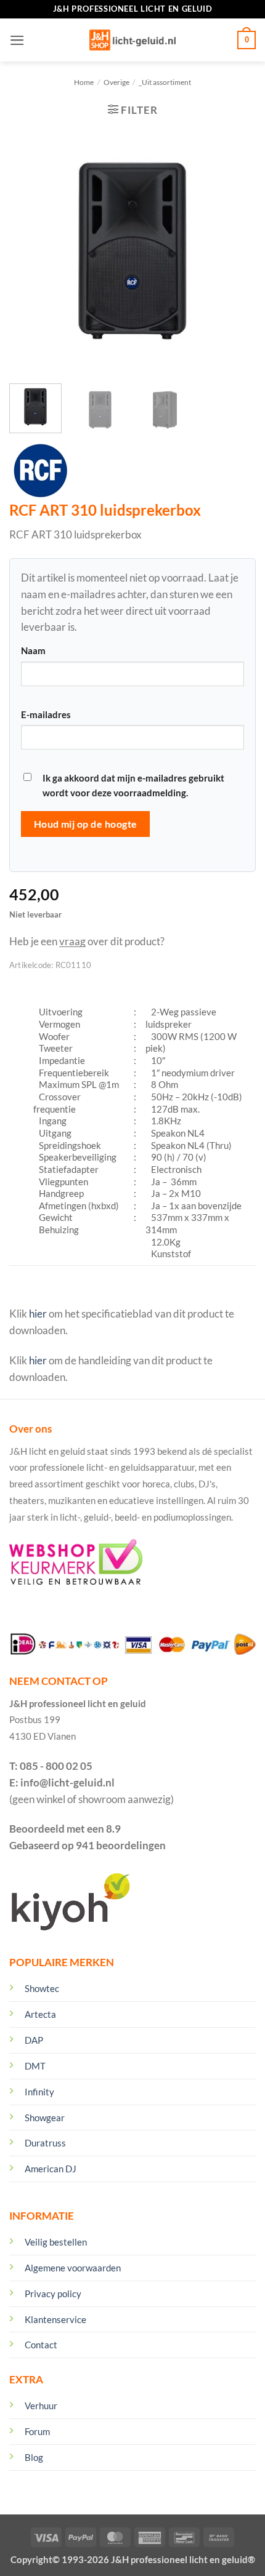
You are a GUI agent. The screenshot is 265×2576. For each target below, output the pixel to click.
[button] (17, 40)
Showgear (45, 2118)
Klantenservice (55, 2319)
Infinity (39, 2092)
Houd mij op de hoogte (86, 824)
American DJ (51, 2169)
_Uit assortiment (165, 82)
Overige (116, 82)
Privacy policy (53, 2294)
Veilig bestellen (56, 2242)
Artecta (40, 2014)
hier (38, 1314)
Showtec (42, 1988)
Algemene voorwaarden (73, 2268)
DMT (35, 2066)
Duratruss (45, 2143)
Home (84, 82)
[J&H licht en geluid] (132, 40)
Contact (41, 2345)
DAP (34, 2040)
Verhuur (41, 2406)
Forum (37, 2431)
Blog (34, 2457)
